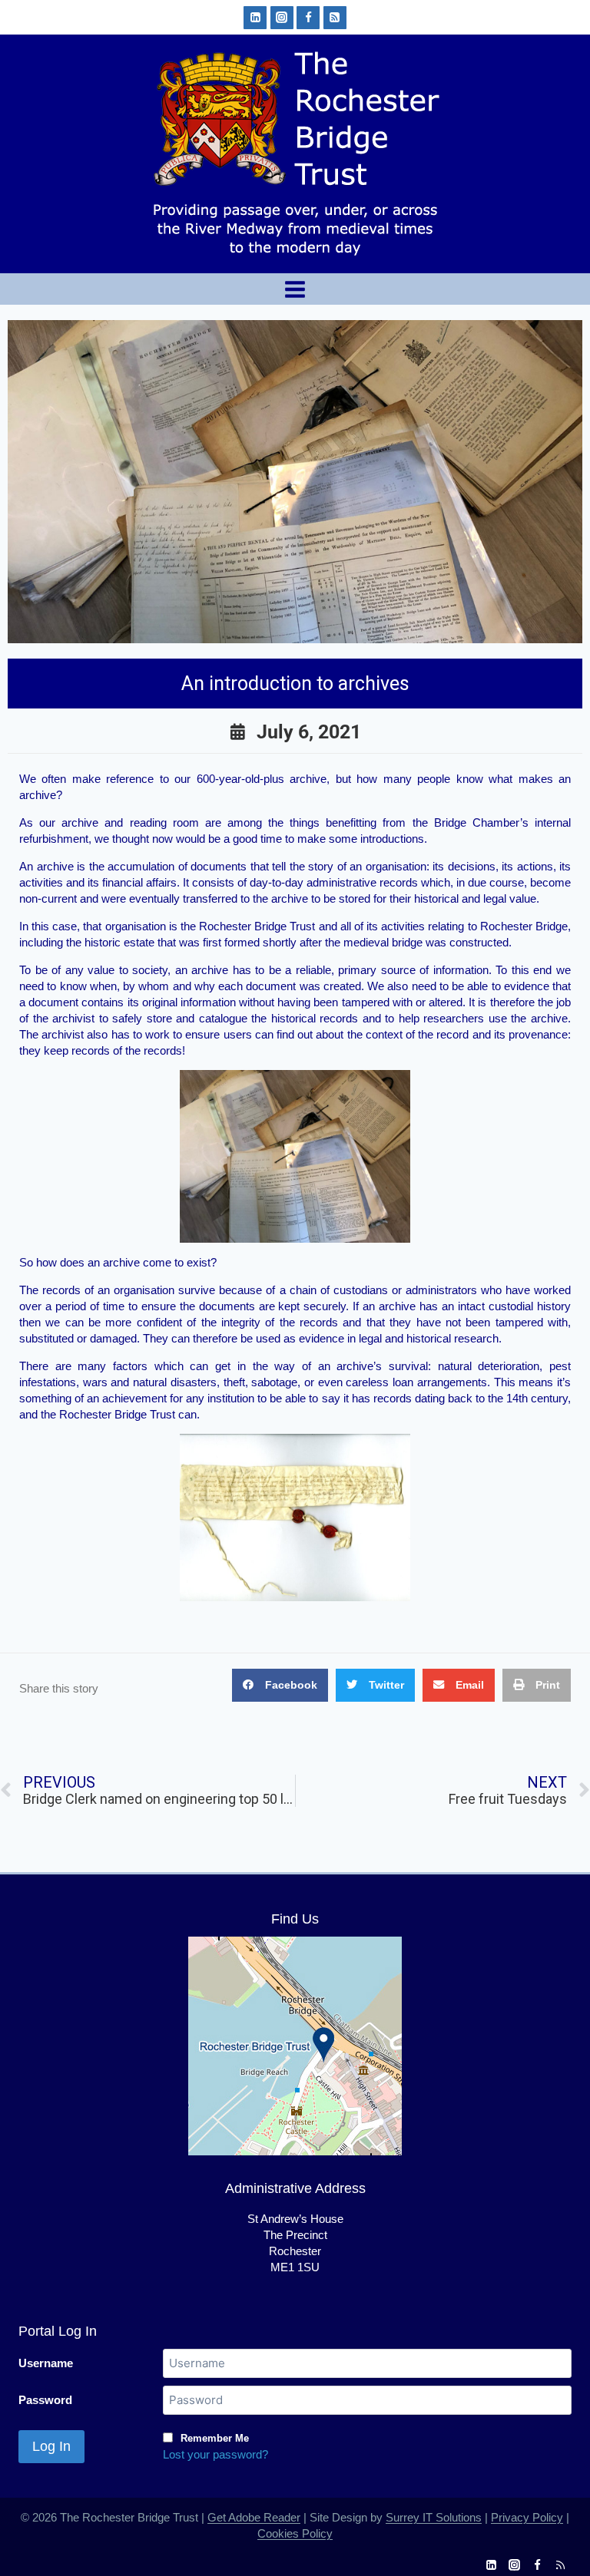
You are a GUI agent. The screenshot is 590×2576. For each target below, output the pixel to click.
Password (45, 2400)
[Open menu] (295, 289)
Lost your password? (215, 2454)
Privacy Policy (527, 2517)
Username (46, 2363)
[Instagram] (282, 18)
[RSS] (335, 18)
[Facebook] (308, 18)
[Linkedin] (255, 18)
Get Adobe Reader (254, 2517)
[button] (280, 1685)
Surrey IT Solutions (434, 2517)
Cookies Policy (295, 2533)
